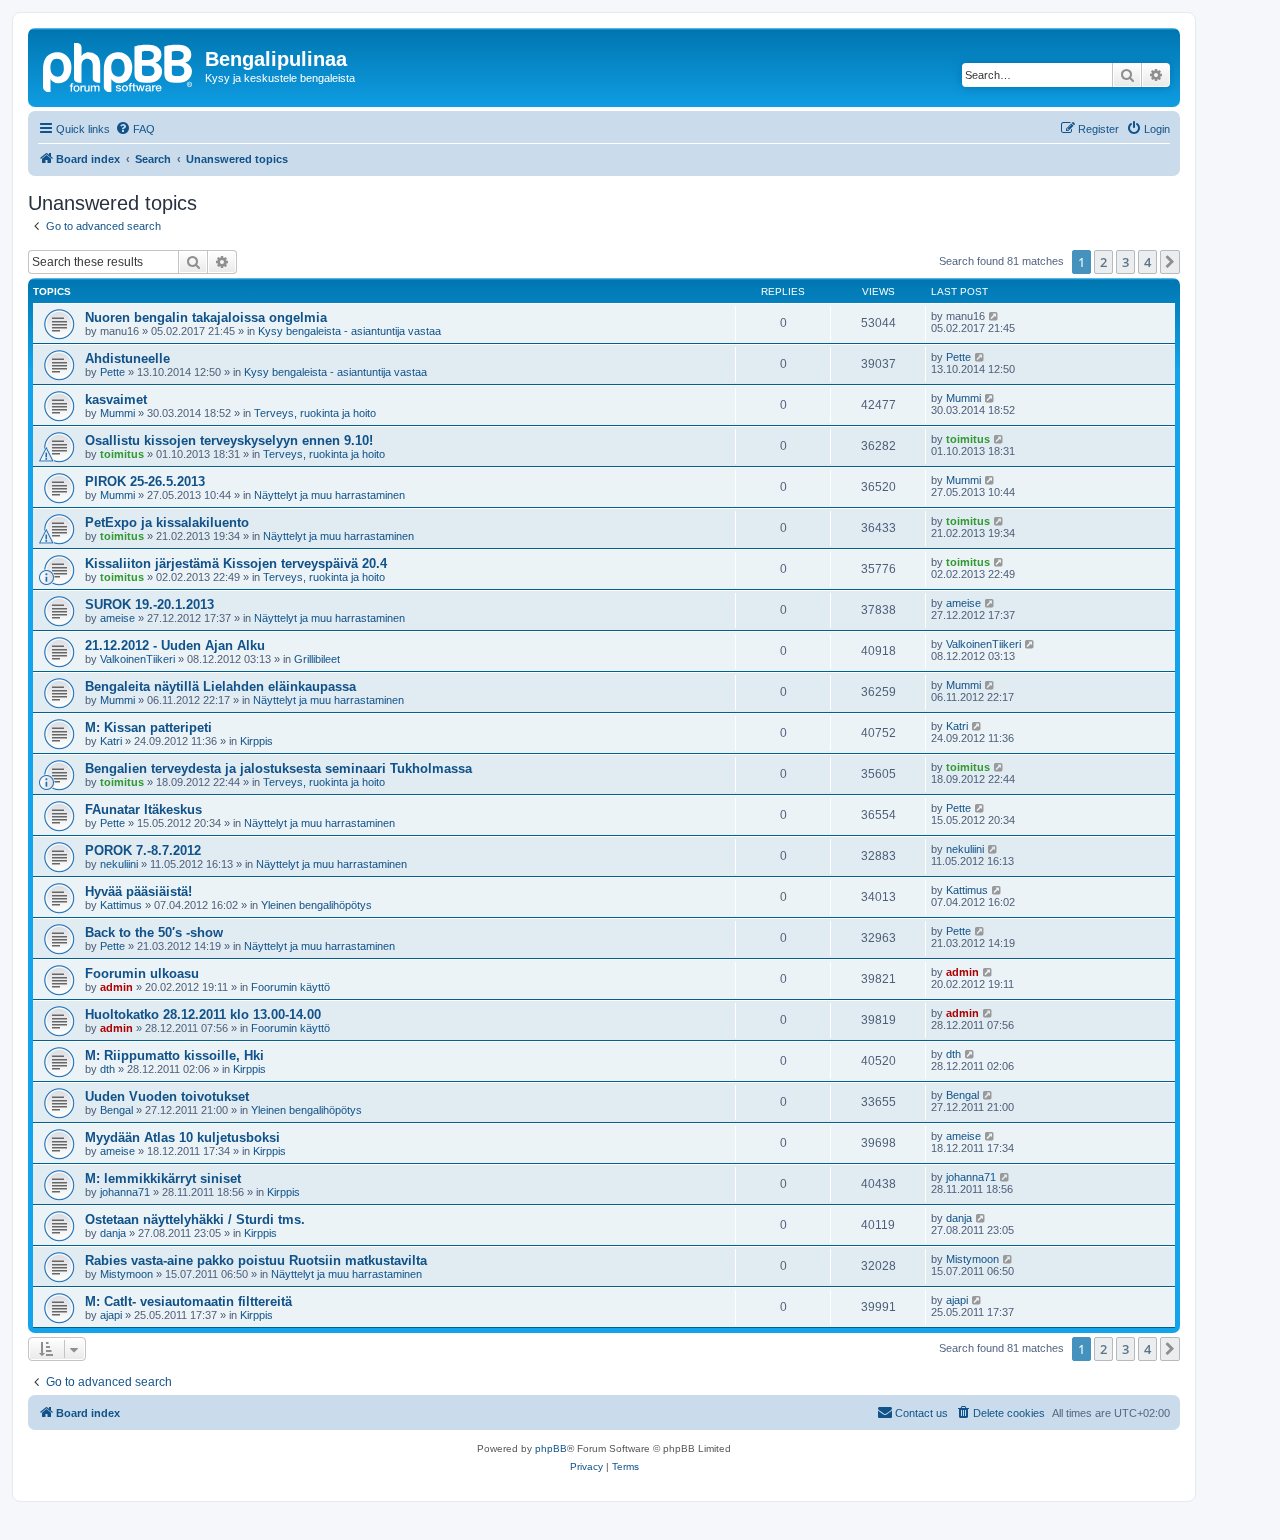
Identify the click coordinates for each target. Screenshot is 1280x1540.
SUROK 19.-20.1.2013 (149, 604)
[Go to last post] (994, 316)
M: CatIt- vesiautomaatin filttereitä (188, 1301)
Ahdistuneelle (127, 358)
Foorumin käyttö (290, 987)
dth (107, 1069)
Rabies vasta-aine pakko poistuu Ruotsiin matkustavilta (256, 1260)
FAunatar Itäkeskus (143, 809)
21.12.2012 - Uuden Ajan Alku (175, 645)
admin (116, 987)
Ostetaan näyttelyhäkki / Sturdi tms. (195, 1219)
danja (113, 1233)
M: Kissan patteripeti (148, 727)
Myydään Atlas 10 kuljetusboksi (182, 1137)
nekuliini (119, 864)
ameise (117, 618)
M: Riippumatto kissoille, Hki (174, 1055)
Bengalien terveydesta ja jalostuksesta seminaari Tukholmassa (278, 768)
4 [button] (1147, 262)
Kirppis (256, 741)
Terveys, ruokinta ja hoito (315, 413)
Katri (111, 741)
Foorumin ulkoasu (142, 973)
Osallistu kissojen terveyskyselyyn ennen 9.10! (229, 440)
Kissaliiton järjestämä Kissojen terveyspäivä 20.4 (236, 563)
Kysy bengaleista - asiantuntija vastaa (349, 331)
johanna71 (125, 1192)
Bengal (116, 1110)
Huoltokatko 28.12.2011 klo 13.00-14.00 (203, 1014)
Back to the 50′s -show (154, 932)
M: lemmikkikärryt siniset (163, 1178)
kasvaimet (116, 399)
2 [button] (1103, 262)
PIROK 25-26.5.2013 (145, 481)
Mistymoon (126, 1274)
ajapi (111, 1315)
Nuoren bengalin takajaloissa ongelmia (206, 317)
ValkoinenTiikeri (137, 659)
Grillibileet (317, 659)
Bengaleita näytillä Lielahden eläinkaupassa (220, 686)
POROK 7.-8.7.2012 (143, 850)
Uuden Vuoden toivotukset (167, 1096)
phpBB (551, 1448)
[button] (1170, 262)
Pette (112, 372)
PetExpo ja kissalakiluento (167, 522)
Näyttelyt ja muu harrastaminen (329, 495)
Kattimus (121, 905)
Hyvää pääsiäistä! (138, 891)
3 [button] (1125, 262)
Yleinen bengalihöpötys (316, 905)
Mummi (117, 413)
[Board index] (119, 65)
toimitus (122, 454)
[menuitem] (135, 129)
